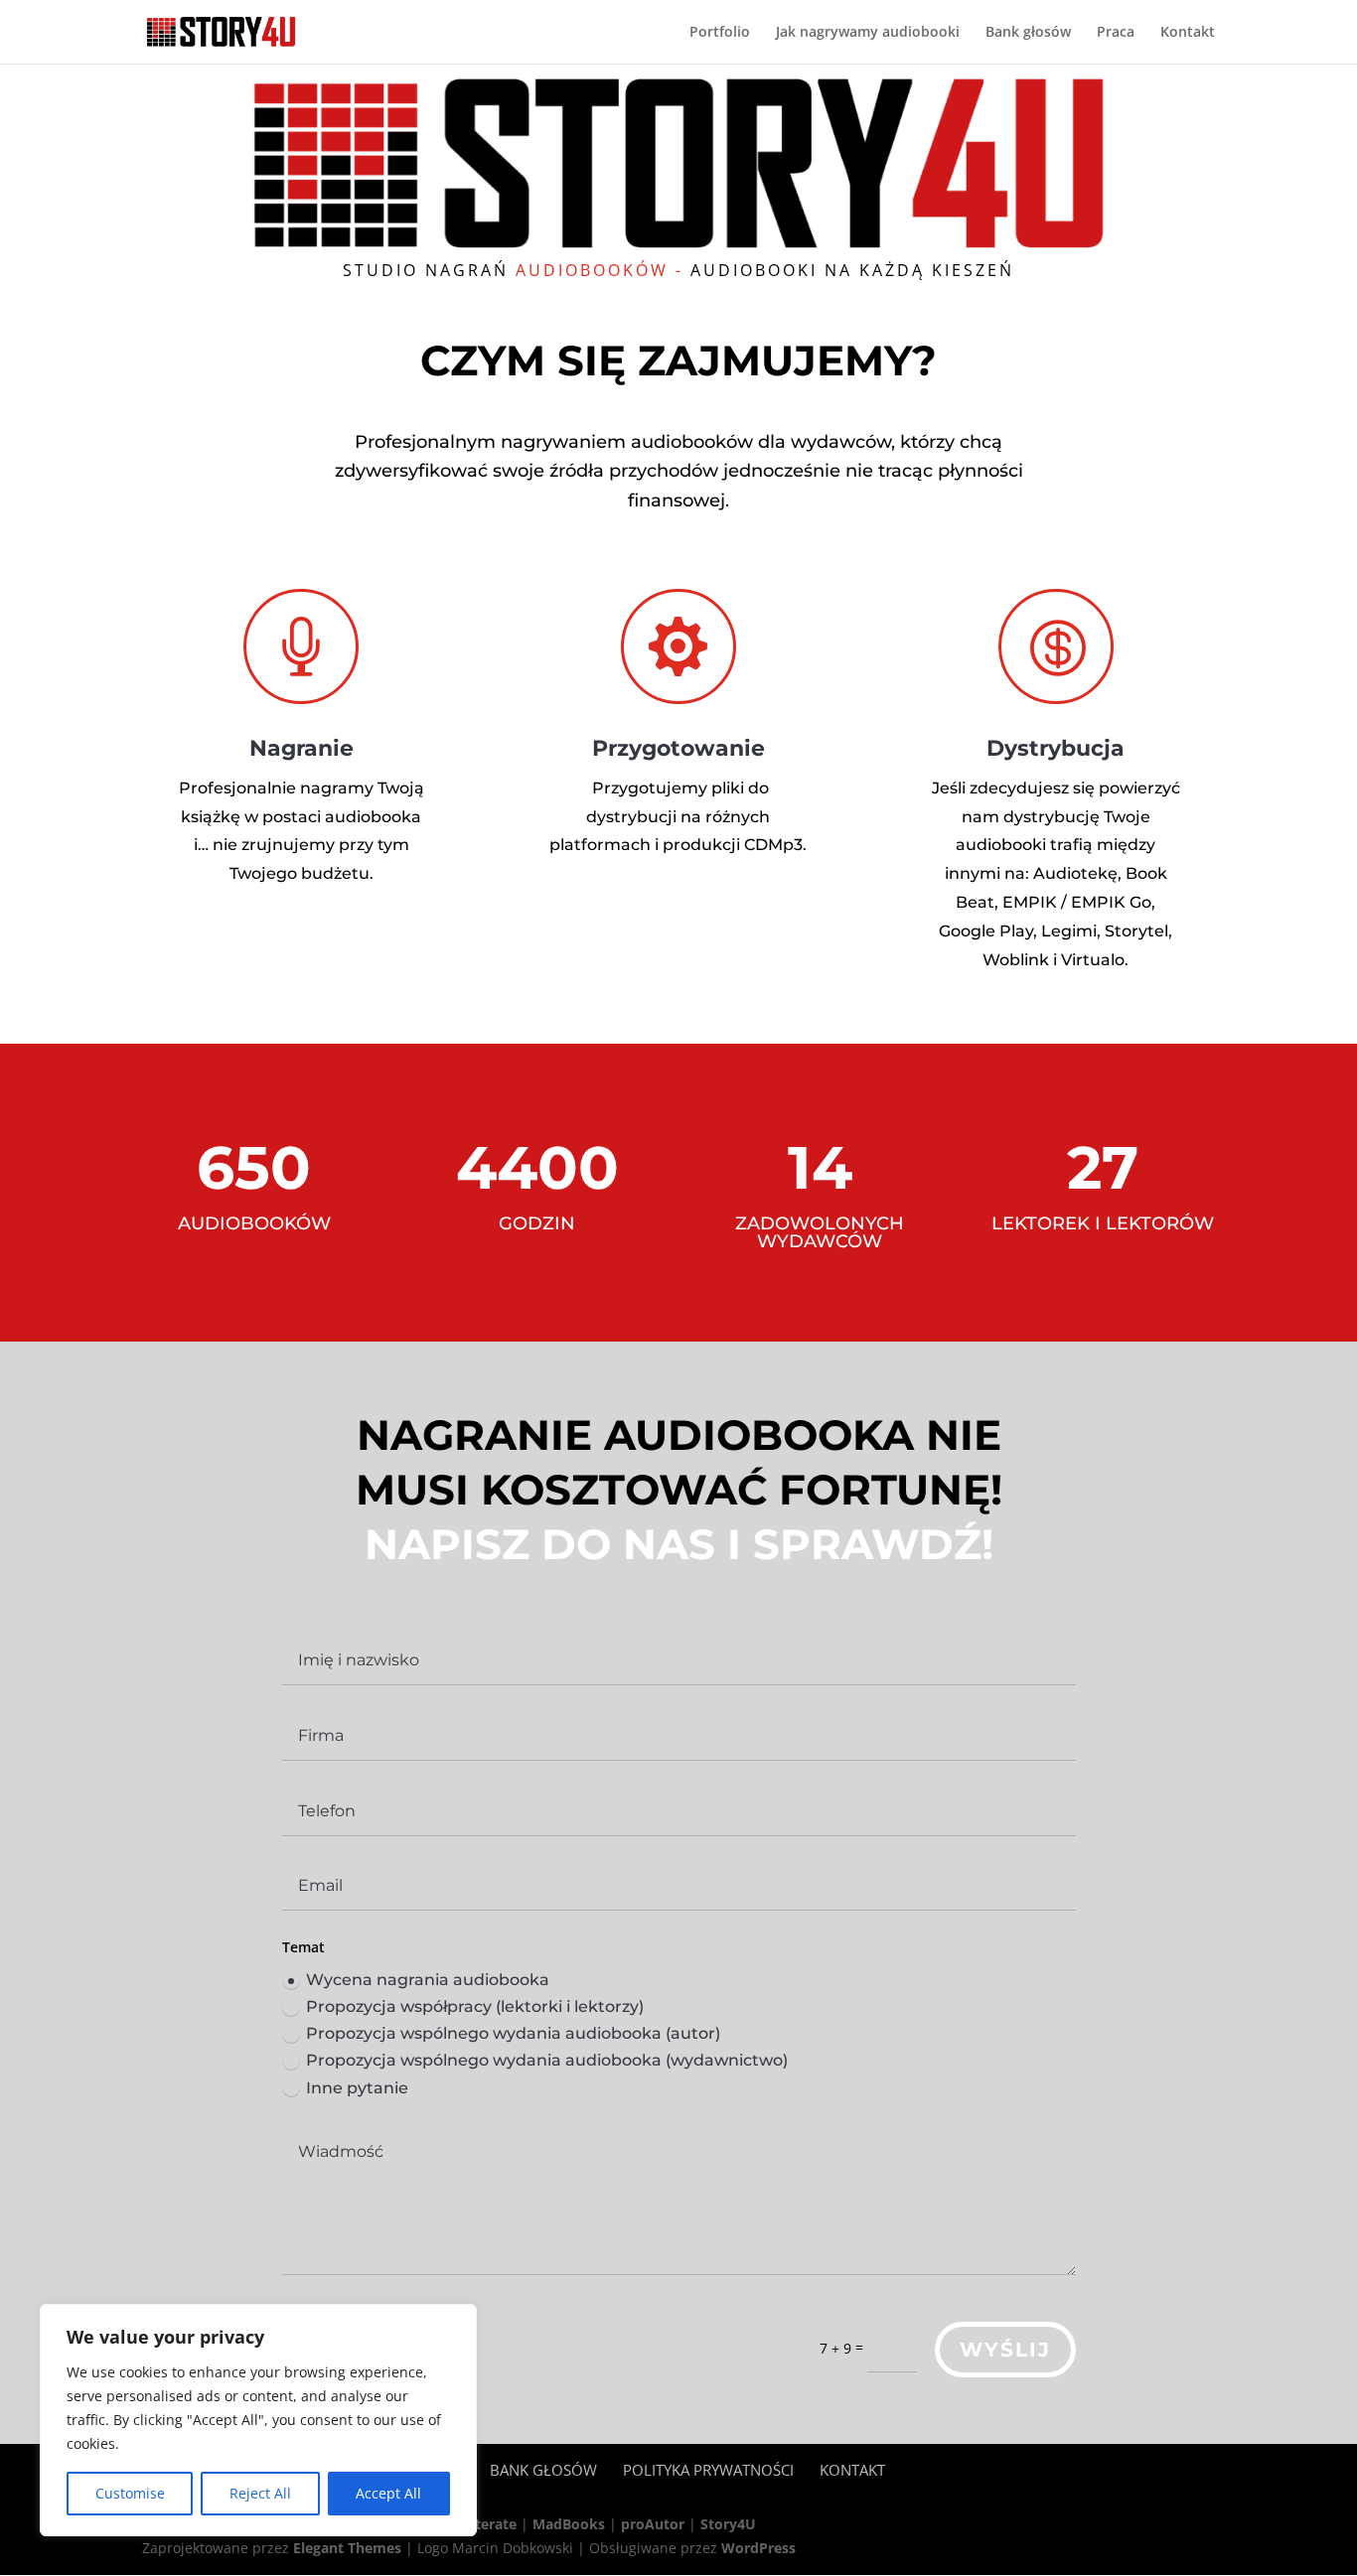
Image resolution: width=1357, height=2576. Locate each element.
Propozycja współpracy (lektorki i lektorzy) (475, 2006)
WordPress (758, 2548)
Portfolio (720, 33)
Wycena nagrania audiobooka (428, 1980)
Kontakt (1188, 33)
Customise (130, 2493)
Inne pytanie (357, 2088)
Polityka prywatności (708, 2470)
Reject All (260, 2493)
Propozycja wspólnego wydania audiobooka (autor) (513, 2033)
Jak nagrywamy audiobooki (868, 33)
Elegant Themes (347, 2548)
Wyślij (1005, 2350)
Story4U (728, 2524)
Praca (1116, 33)
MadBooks (569, 2524)
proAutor (653, 2524)
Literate (490, 2524)
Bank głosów (1028, 33)
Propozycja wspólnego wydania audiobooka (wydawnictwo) (547, 2060)
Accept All (388, 2493)
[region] (258, 2420)
